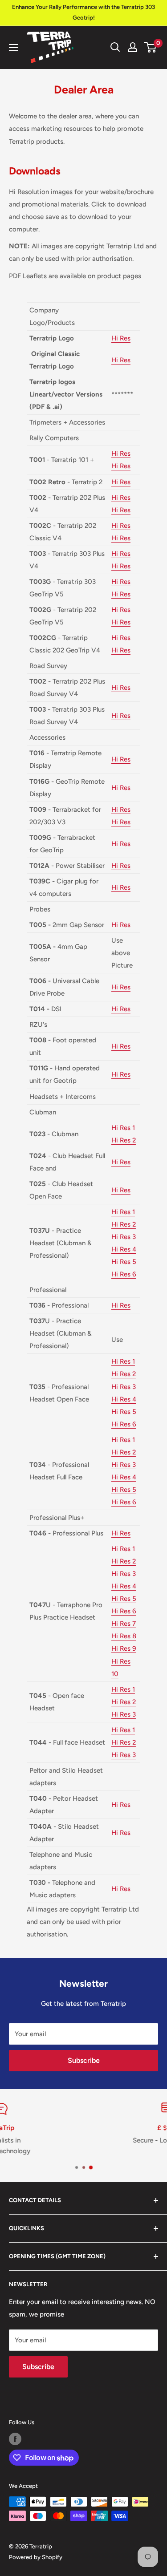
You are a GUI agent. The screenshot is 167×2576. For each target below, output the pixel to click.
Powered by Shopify (36, 2557)
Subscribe (84, 2060)
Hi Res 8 (124, 1636)
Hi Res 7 (124, 1624)
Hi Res (121, 338)
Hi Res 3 (124, 1237)
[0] (151, 47)
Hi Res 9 (124, 1648)
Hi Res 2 (124, 1140)
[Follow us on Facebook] (15, 2439)
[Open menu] (13, 48)
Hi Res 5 (124, 1262)
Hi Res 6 (124, 1274)
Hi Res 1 (123, 1128)
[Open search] (115, 47)
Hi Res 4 (124, 1249)
